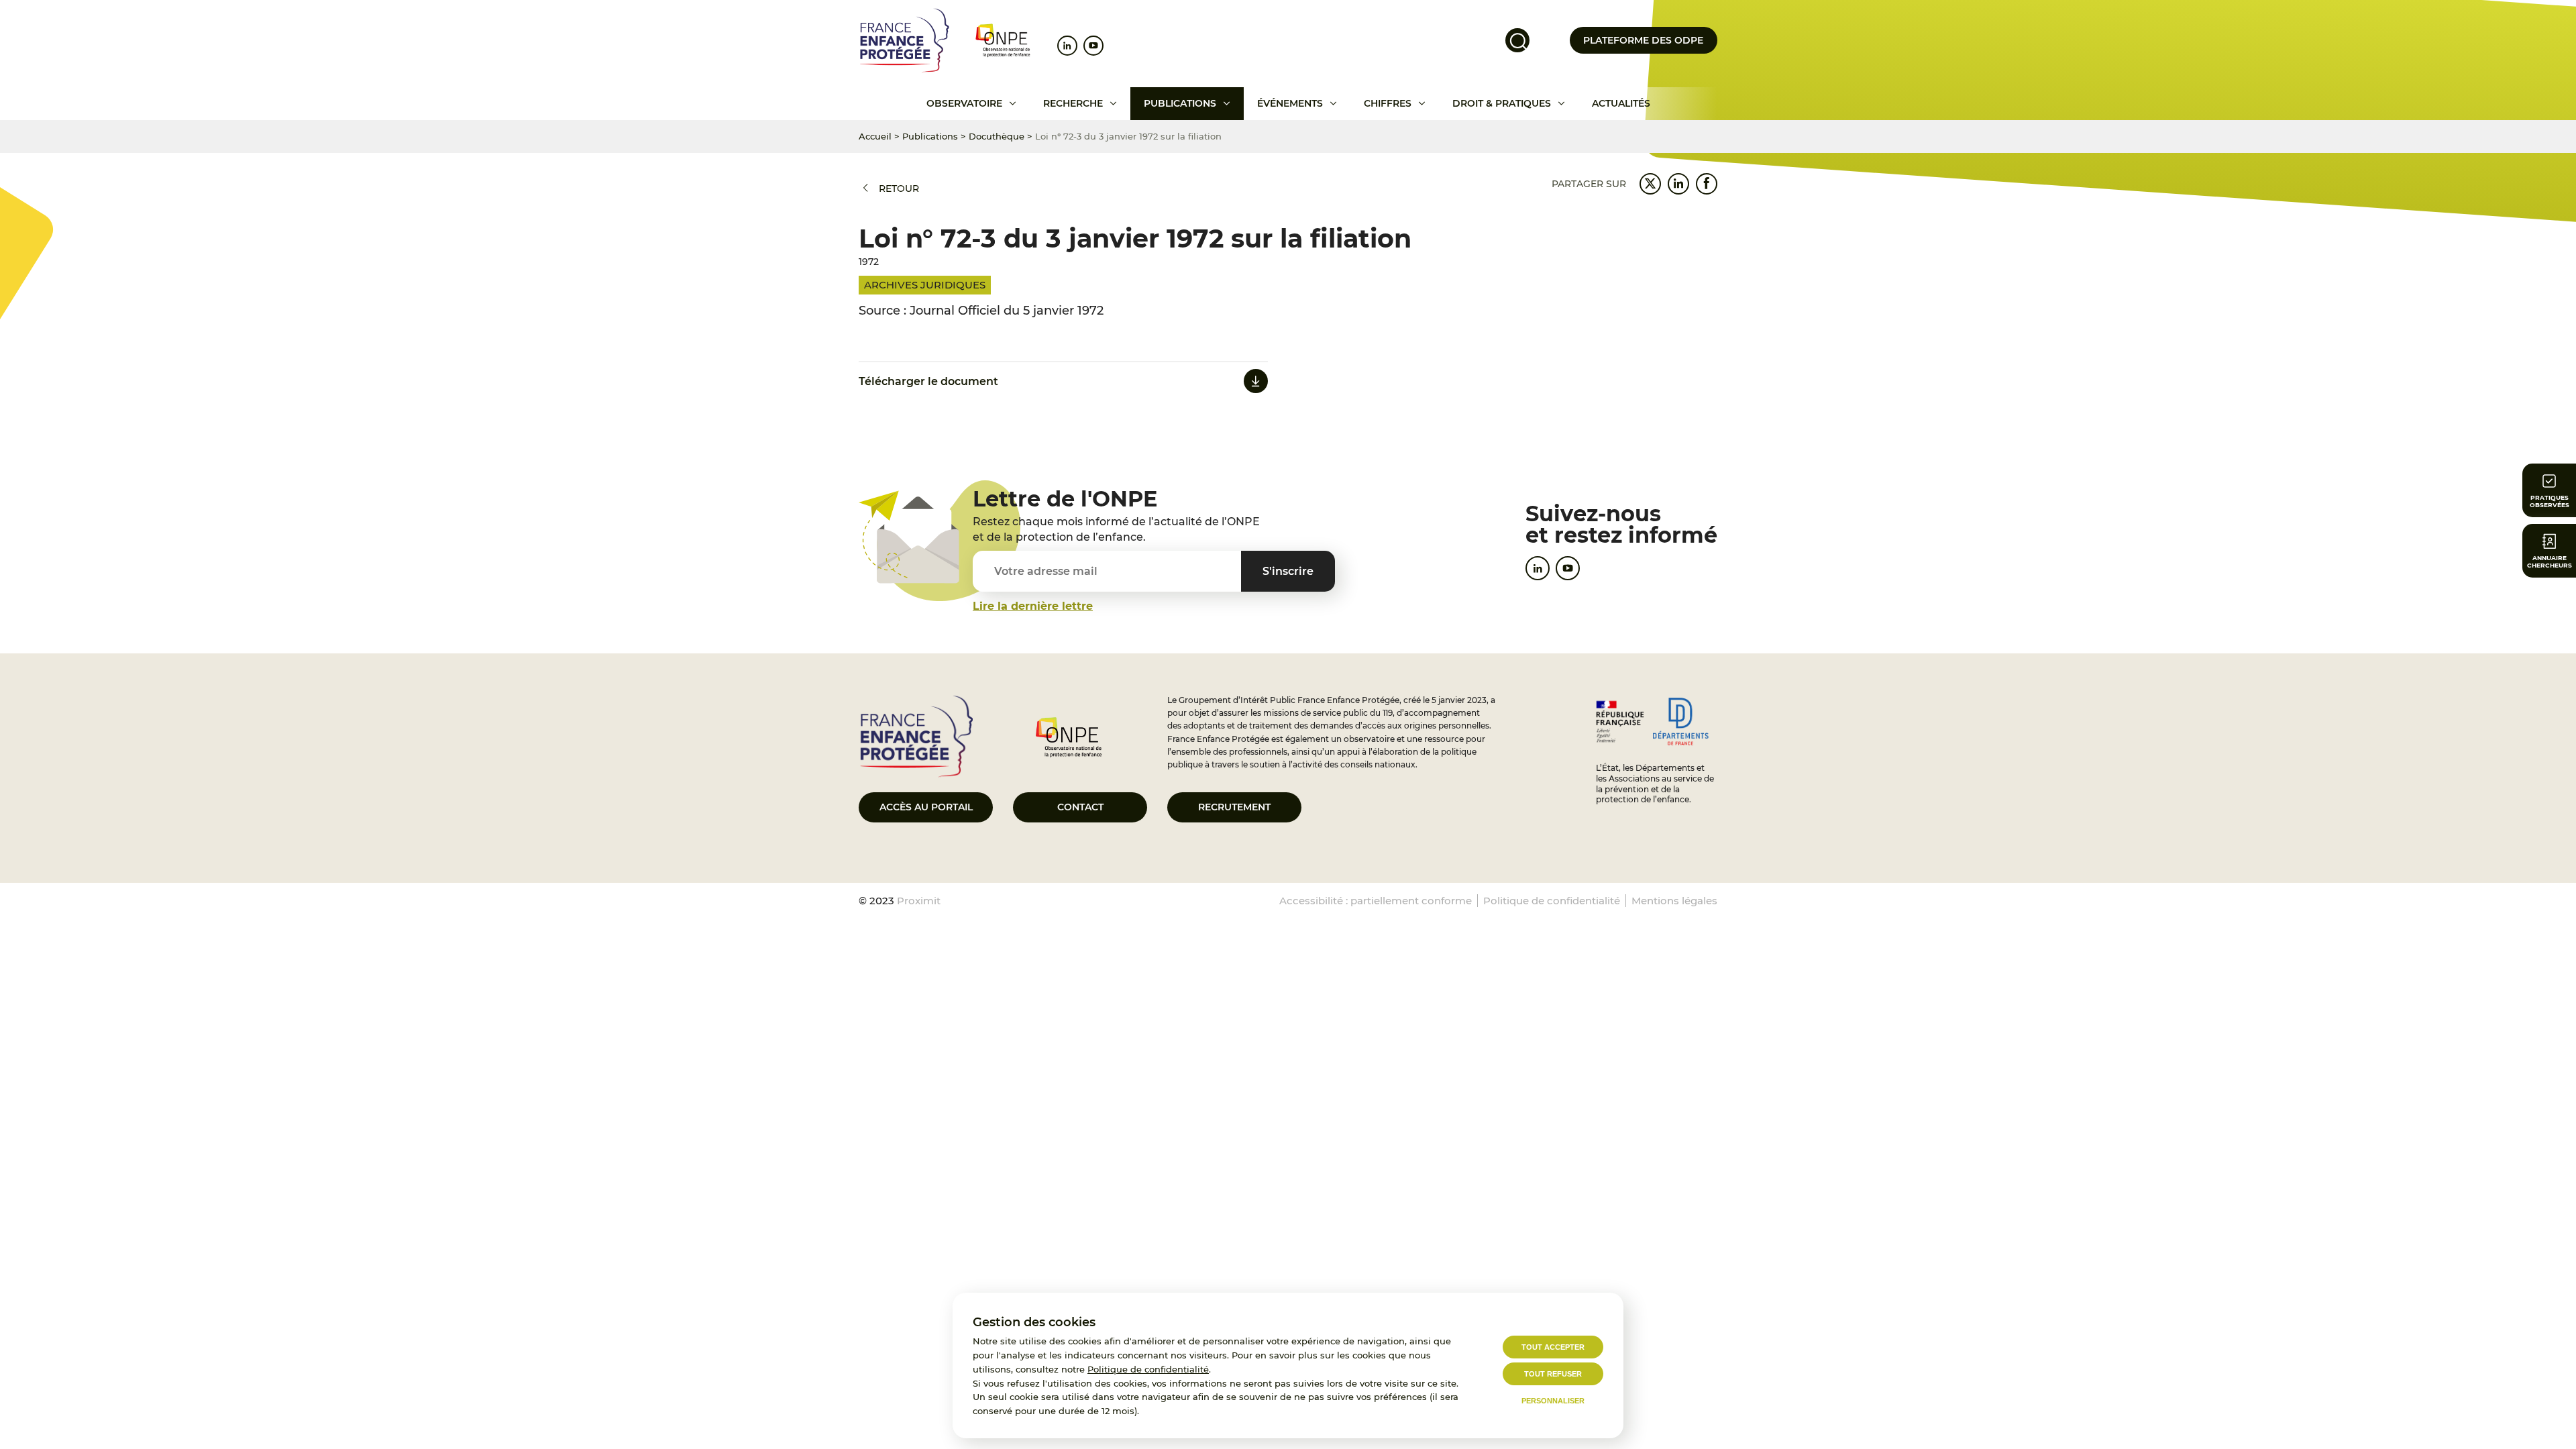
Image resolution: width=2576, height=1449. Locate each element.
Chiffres (1388, 103)
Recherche (1073, 103)
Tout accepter (1553, 1347)
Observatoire (964, 103)
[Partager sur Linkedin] (1678, 184)
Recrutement (1234, 807)
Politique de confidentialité (1148, 1369)
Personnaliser (1553, 1401)
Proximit (919, 901)
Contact (1080, 807)
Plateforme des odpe (1643, 40)
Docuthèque (997, 136)
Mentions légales (1674, 901)
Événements (1290, 103)
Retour (899, 189)
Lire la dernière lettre (1033, 606)
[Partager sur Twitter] (1650, 184)
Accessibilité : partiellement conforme (1376, 901)
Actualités (1621, 103)
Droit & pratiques (1502, 103)
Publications (1180, 103)
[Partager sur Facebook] (1707, 184)
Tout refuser (1553, 1374)
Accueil (875, 136)
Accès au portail (926, 807)
